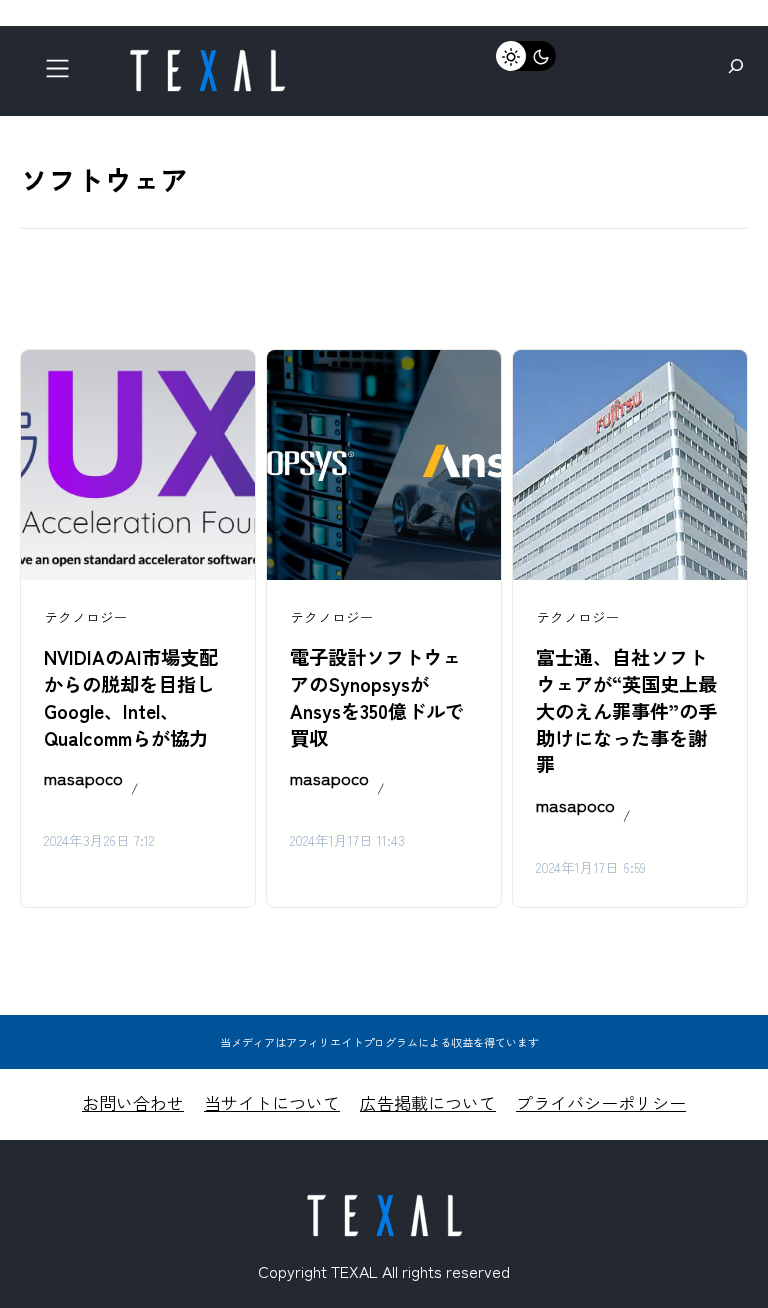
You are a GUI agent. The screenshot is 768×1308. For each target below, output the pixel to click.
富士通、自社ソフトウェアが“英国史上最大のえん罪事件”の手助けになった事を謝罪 (626, 711)
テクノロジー (86, 617)
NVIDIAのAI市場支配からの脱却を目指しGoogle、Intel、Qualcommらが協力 (131, 697)
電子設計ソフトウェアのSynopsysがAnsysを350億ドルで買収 (377, 697)
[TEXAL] (207, 57)
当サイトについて (272, 1102)
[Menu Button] (63, 73)
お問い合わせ (133, 1102)
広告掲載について (428, 1102)
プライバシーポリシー (601, 1102)
